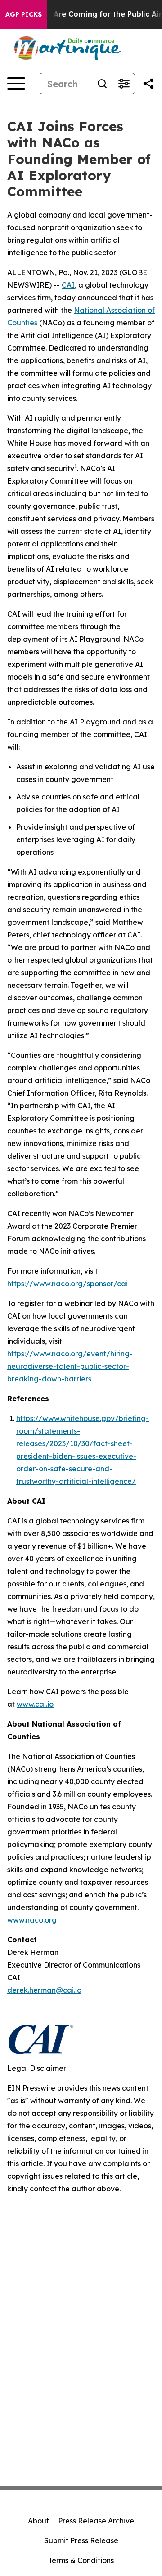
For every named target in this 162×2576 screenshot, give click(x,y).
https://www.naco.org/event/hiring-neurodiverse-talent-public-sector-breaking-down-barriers (70, 1366)
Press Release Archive (96, 2521)
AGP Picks (24, 14)
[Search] (102, 84)
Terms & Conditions (81, 2560)
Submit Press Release (81, 2540)
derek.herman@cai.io (44, 1990)
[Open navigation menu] (16, 84)
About (38, 2521)
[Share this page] (148, 84)
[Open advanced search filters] (124, 84)
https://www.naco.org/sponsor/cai (67, 1284)
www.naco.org (32, 1920)
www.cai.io (35, 1704)
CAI (68, 285)
